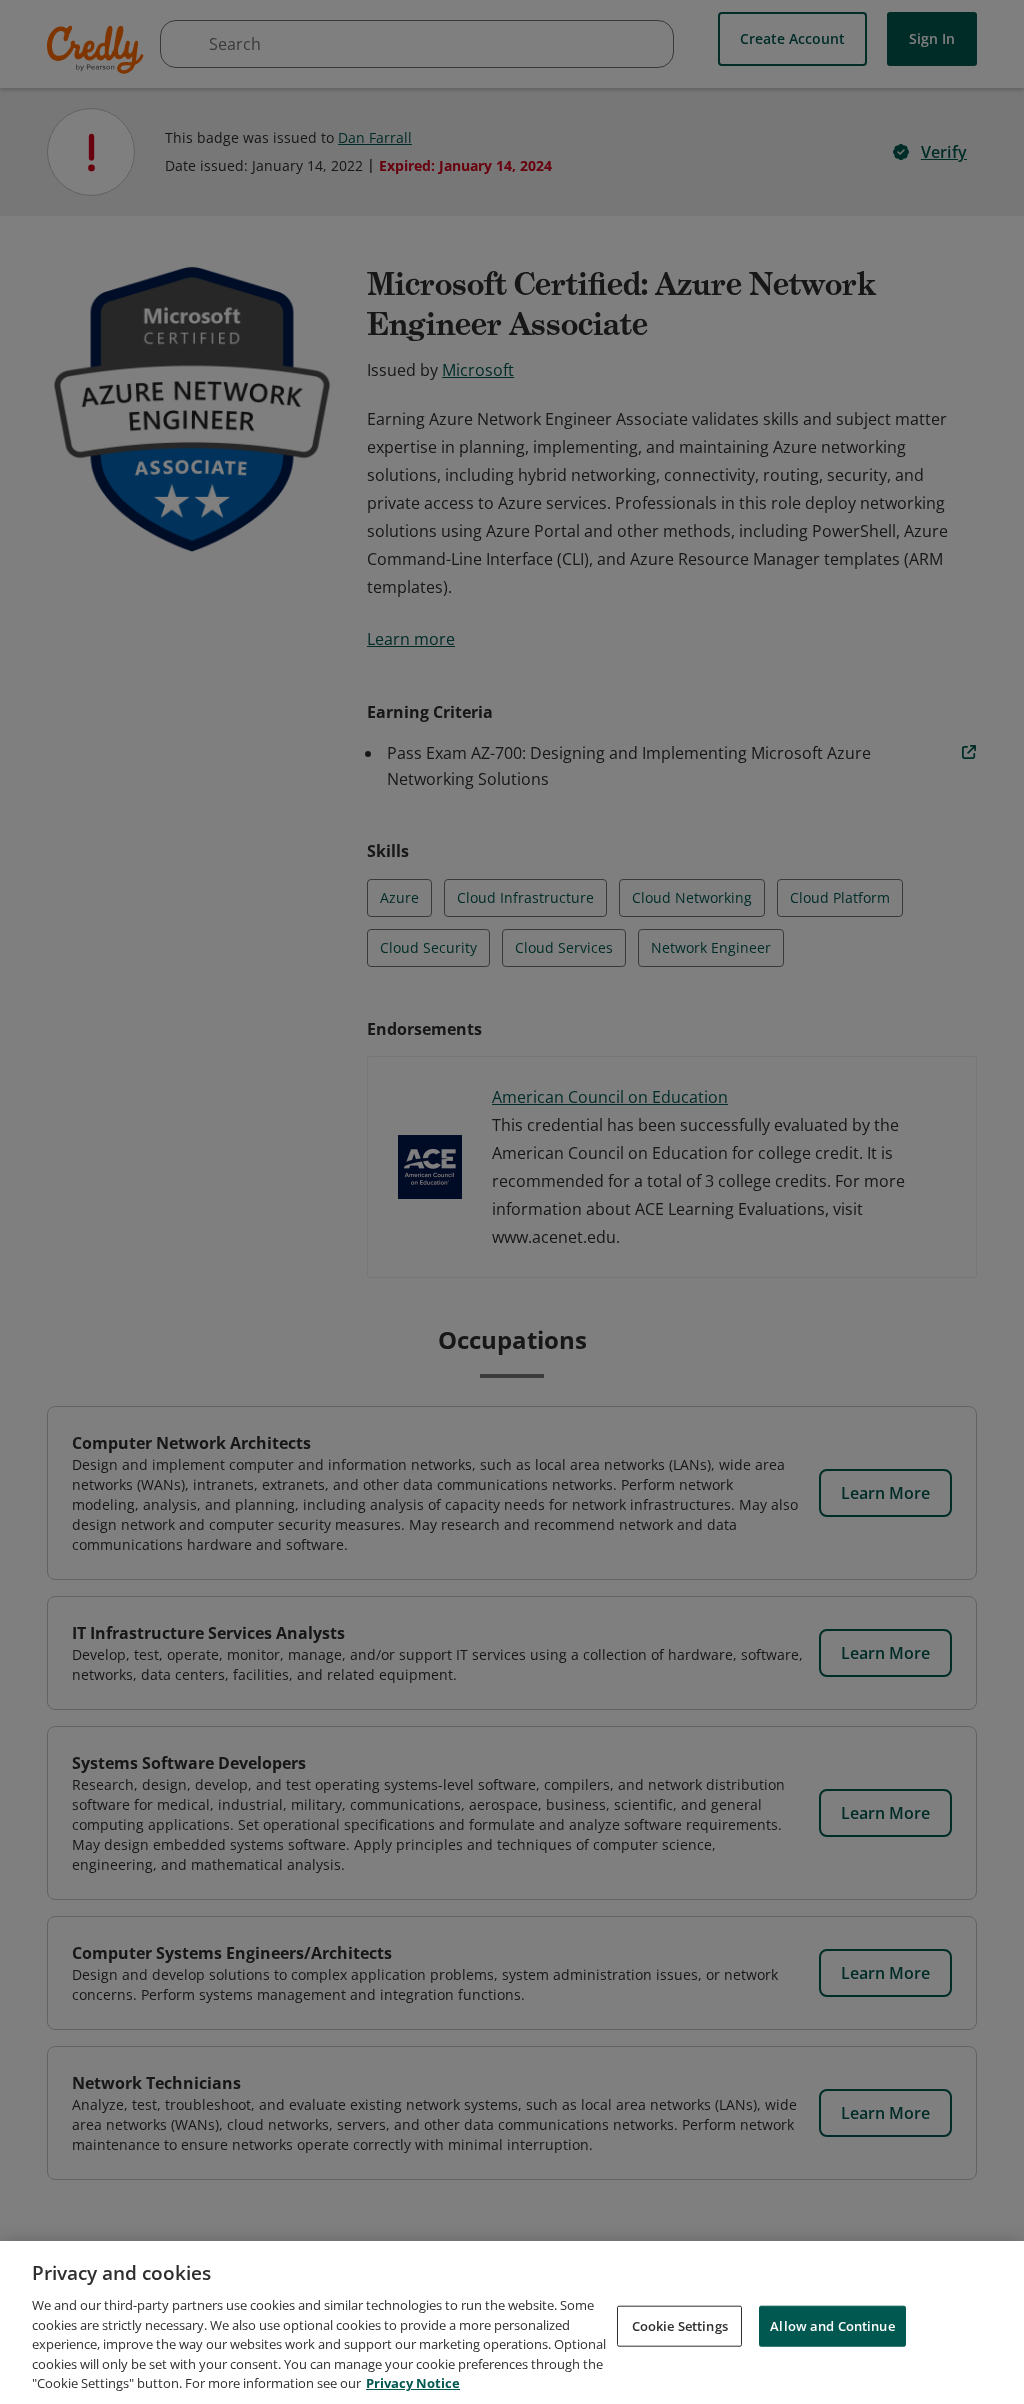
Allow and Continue (832, 2325)
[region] (512, 2322)
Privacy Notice (413, 2383)
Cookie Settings (680, 2325)
